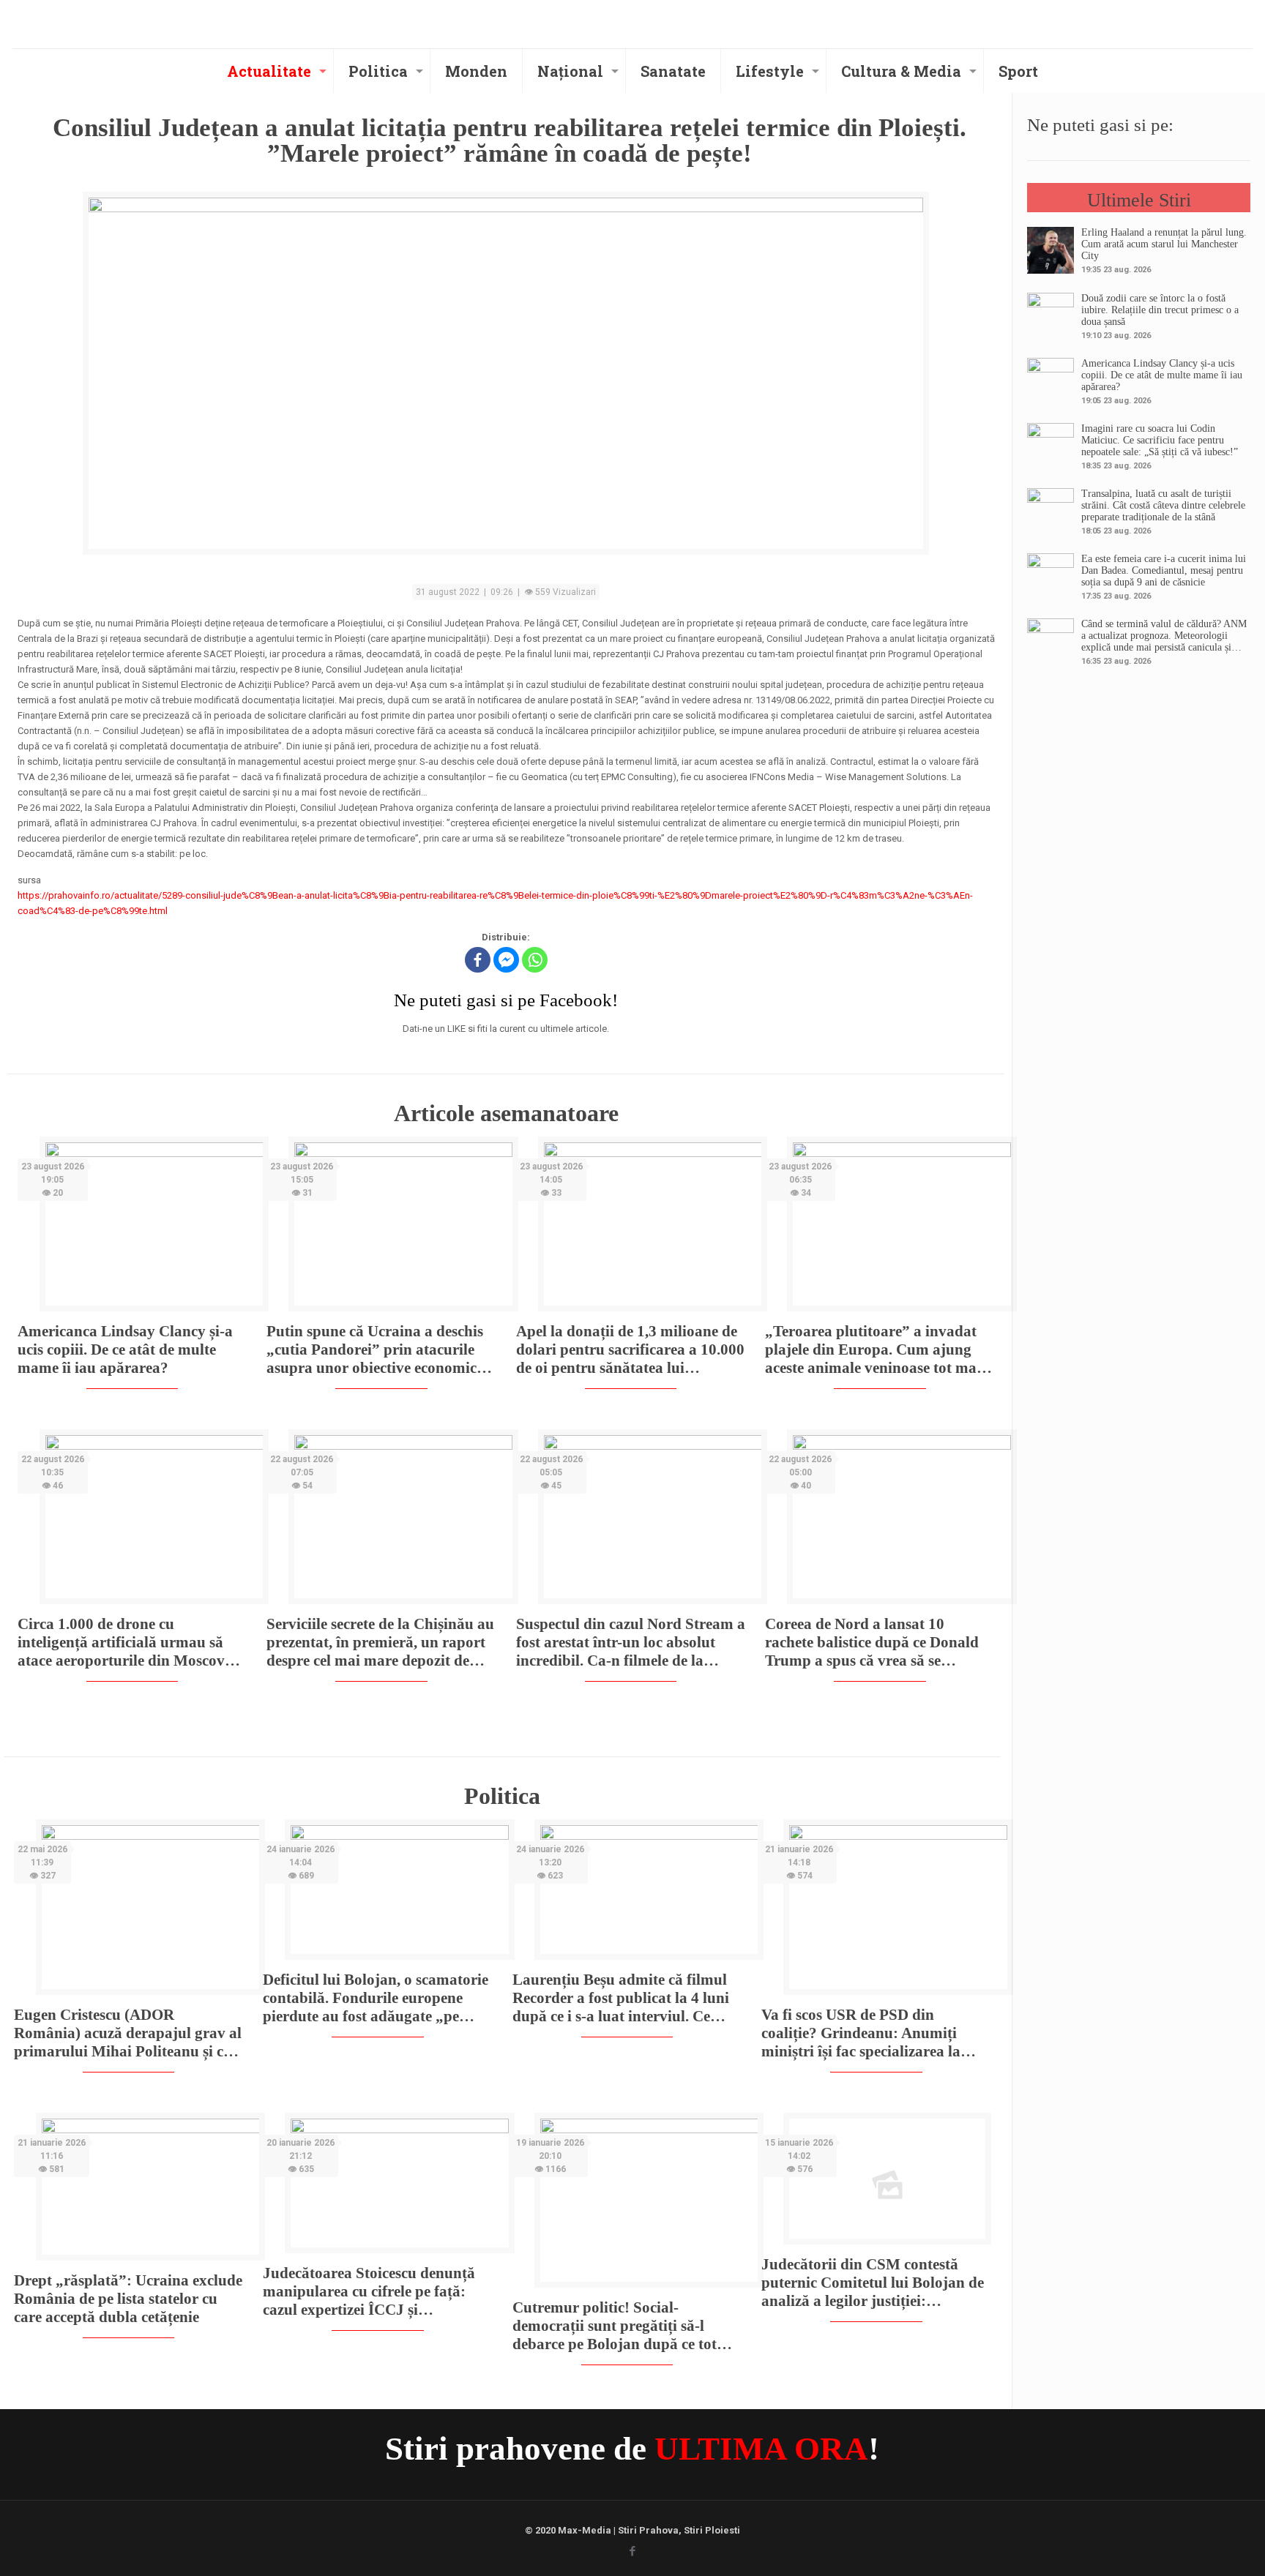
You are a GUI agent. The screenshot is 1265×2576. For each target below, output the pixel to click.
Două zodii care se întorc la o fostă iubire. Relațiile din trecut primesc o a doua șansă (1160, 310)
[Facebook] (478, 960)
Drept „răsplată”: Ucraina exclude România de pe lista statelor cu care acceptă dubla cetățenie (128, 2299)
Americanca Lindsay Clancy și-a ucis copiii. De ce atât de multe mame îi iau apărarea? (125, 1349)
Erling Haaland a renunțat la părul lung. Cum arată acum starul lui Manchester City (1164, 244)
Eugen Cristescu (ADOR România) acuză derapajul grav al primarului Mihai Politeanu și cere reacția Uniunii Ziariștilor (128, 2033)
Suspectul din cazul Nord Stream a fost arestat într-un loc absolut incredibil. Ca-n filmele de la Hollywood (631, 1643)
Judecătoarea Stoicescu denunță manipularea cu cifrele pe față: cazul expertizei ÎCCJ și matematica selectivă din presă (369, 2292)
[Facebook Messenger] (506, 960)
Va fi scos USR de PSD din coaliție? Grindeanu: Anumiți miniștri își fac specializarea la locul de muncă (861, 2033)
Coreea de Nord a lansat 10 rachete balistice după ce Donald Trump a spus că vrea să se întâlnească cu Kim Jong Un (872, 1643)
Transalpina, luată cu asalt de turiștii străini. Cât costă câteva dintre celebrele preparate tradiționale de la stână (1163, 505)
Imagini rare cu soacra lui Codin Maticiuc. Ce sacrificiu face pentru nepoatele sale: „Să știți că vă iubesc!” (1160, 440)
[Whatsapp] (535, 960)
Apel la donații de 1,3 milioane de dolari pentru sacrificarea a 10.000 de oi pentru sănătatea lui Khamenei (630, 1350)
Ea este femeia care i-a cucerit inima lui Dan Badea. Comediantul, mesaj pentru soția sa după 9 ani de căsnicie (1164, 570)
